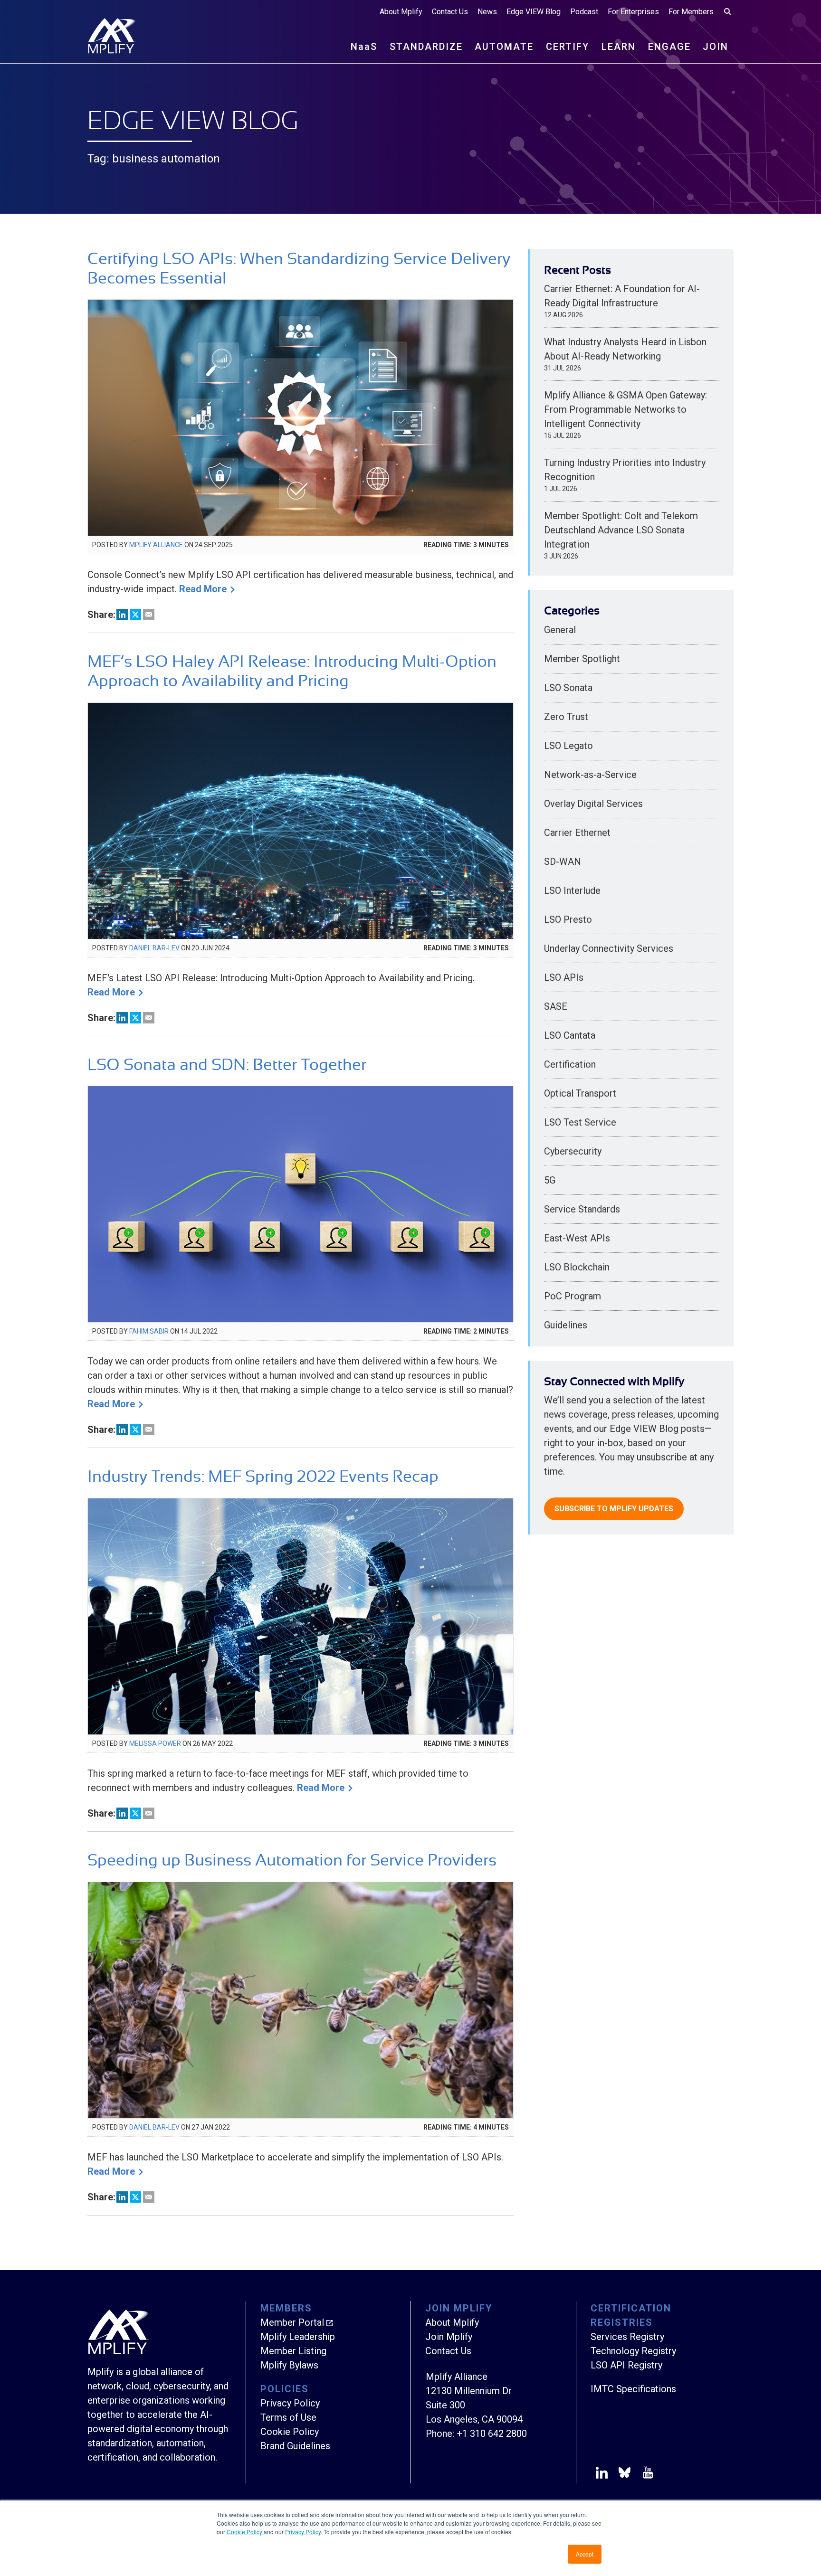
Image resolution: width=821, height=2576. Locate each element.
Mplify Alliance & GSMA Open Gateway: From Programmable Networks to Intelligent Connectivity (625, 409)
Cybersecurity (573, 1151)
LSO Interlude (572, 890)
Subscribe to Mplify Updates (614, 1509)
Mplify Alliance (156, 545)
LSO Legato (568, 746)
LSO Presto (568, 919)
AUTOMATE (504, 47)
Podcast (584, 12)
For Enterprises (633, 12)
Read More (203, 589)
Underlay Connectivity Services (609, 948)
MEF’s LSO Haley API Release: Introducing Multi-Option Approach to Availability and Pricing (292, 671)
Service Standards (582, 1209)
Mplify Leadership (298, 2337)
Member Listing (293, 2351)
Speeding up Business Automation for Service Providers (292, 1860)
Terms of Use (288, 2417)
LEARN (619, 47)
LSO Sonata (568, 688)
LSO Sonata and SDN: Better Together (227, 1065)
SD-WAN (563, 862)
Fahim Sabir (149, 1331)
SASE (556, 1006)
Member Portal (292, 2322)
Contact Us (450, 12)
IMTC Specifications (633, 2389)
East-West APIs (577, 1238)
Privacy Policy (303, 2532)
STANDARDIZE (426, 47)
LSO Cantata (570, 1035)
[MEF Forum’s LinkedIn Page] (602, 2474)
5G (550, 1180)
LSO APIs (564, 977)
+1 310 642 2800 (492, 2434)
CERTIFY (568, 47)
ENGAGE (669, 47)
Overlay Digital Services (593, 804)
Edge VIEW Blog (534, 12)
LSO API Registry (626, 2365)
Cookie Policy (245, 2532)
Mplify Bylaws (289, 2365)
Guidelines (566, 1325)
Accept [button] (585, 2554)
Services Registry (627, 2337)
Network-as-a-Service (590, 775)
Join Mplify (449, 2337)
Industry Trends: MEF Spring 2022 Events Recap (263, 1476)
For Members (691, 12)
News (487, 12)
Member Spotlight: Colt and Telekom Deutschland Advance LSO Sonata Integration (621, 530)
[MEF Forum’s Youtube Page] (646, 2474)
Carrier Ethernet (577, 833)
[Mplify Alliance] (118, 2352)
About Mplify (401, 12)
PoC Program (573, 1296)
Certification (570, 1064)
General (560, 630)
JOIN (716, 47)
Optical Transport (580, 1093)
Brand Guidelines (295, 2446)
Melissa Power (155, 1743)
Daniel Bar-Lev (154, 948)
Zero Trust (566, 717)
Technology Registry (633, 2351)
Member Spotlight (582, 659)
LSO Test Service (580, 1122)
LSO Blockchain (577, 1267)
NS (364, 47)
